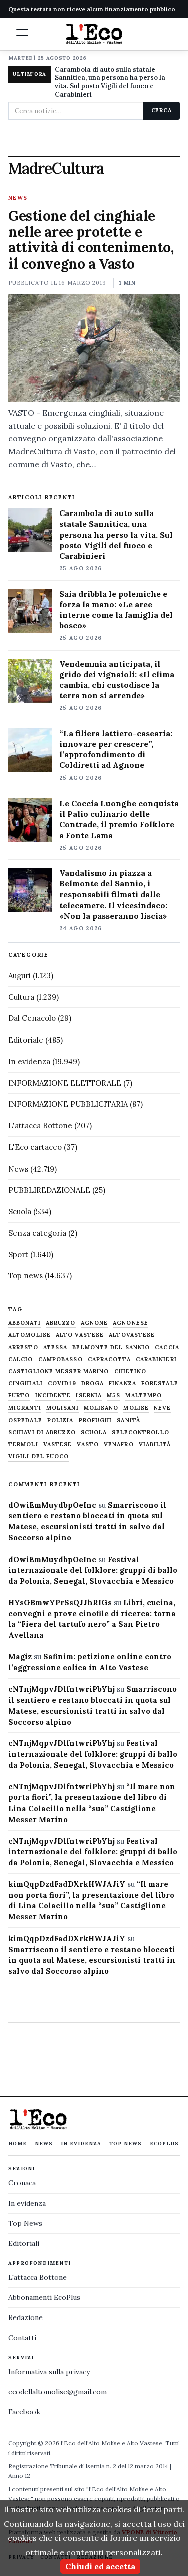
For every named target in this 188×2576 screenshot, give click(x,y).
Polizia (60, 1420)
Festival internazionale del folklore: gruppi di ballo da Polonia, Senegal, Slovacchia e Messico (93, 1570)
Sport (18, 1255)
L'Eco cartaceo (35, 1147)
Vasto (88, 1444)
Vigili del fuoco (39, 1456)
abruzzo (61, 1323)
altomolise (29, 1335)
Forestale (160, 1384)
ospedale (25, 1420)
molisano (101, 1408)
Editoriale (26, 1040)
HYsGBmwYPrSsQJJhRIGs (60, 1602)
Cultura (21, 997)
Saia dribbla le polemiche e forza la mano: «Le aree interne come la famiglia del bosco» (116, 610)
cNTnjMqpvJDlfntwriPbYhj (61, 1689)
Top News (126, 2144)
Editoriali (24, 2243)
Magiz (20, 1657)
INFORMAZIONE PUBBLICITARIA (68, 1104)
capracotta (109, 1360)
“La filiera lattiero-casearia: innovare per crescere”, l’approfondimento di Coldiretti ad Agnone (116, 749)
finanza (123, 1384)
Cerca (162, 110)
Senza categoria (37, 1233)
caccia (167, 1347)
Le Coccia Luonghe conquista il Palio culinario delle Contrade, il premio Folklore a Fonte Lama (119, 819)
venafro (119, 1444)
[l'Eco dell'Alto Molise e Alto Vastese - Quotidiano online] (94, 34)
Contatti (22, 2338)
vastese (58, 1444)
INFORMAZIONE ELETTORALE (65, 1083)
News (18, 198)
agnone (95, 1323)
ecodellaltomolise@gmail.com (57, 2392)
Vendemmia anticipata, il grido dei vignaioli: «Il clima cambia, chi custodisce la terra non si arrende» (117, 679)
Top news (25, 1276)
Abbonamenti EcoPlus (44, 2297)
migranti (25, 1408)
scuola (94, 1432)
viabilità (155, 1444)
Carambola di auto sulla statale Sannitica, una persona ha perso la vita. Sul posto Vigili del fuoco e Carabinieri (110, 82)
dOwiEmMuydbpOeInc (52, 1505)
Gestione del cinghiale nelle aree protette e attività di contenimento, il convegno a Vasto (91, 240)
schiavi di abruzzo (42, 1432)
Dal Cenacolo (32, 1018)
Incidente (53, 1396)
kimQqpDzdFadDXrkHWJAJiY (67, 1884)
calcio (21, 1360)
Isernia (89, 1396)
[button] (22, 33)
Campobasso (60, 1360)
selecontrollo (140, 1432)
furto (19, 1396)
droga (93, 1384)
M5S (114, 1396)
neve (162, 1408)
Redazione (25, 2317)
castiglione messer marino (59, 1372)
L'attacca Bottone (40, 1126)
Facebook (24, 2412)
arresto (23, 1347)
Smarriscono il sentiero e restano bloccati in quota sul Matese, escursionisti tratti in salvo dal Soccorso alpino (92, 1960)
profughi (96, 1420)
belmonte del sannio (111, 1347)
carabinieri (156, 1360)
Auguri (19, 976)
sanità (129, 1420)
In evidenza (29, 1061)
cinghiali (25, 1384)
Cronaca (22, 2183)
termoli (23, 1444)
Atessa (55, 1347)
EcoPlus (164, 2144)
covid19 (62, 1384)
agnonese (131, 1323)
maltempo (144, 1396)
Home (17, 2144)
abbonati (24, 1323)
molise (136, 1408)
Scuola (20, 1211)
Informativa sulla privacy (49, 2372)
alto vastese (80, 1335)
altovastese (132, 1335)
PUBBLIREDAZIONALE (49, 1190)
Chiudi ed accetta (100, 2566)
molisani (62, 1408)
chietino (131, 1372)
